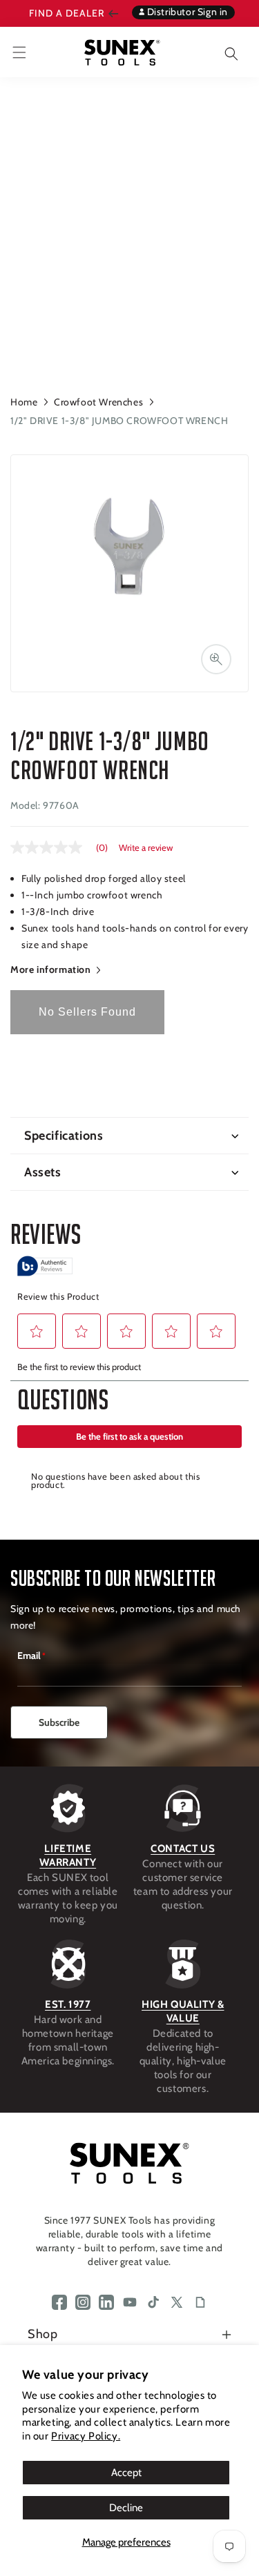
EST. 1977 (68, 2004)
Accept (126, 2473)
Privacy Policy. (86, 2436)
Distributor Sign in (186, 12)
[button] (221, 52)
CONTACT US (183, 1849)
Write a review (146, 848)
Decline (126, 2508)
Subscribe (59, 1722)
